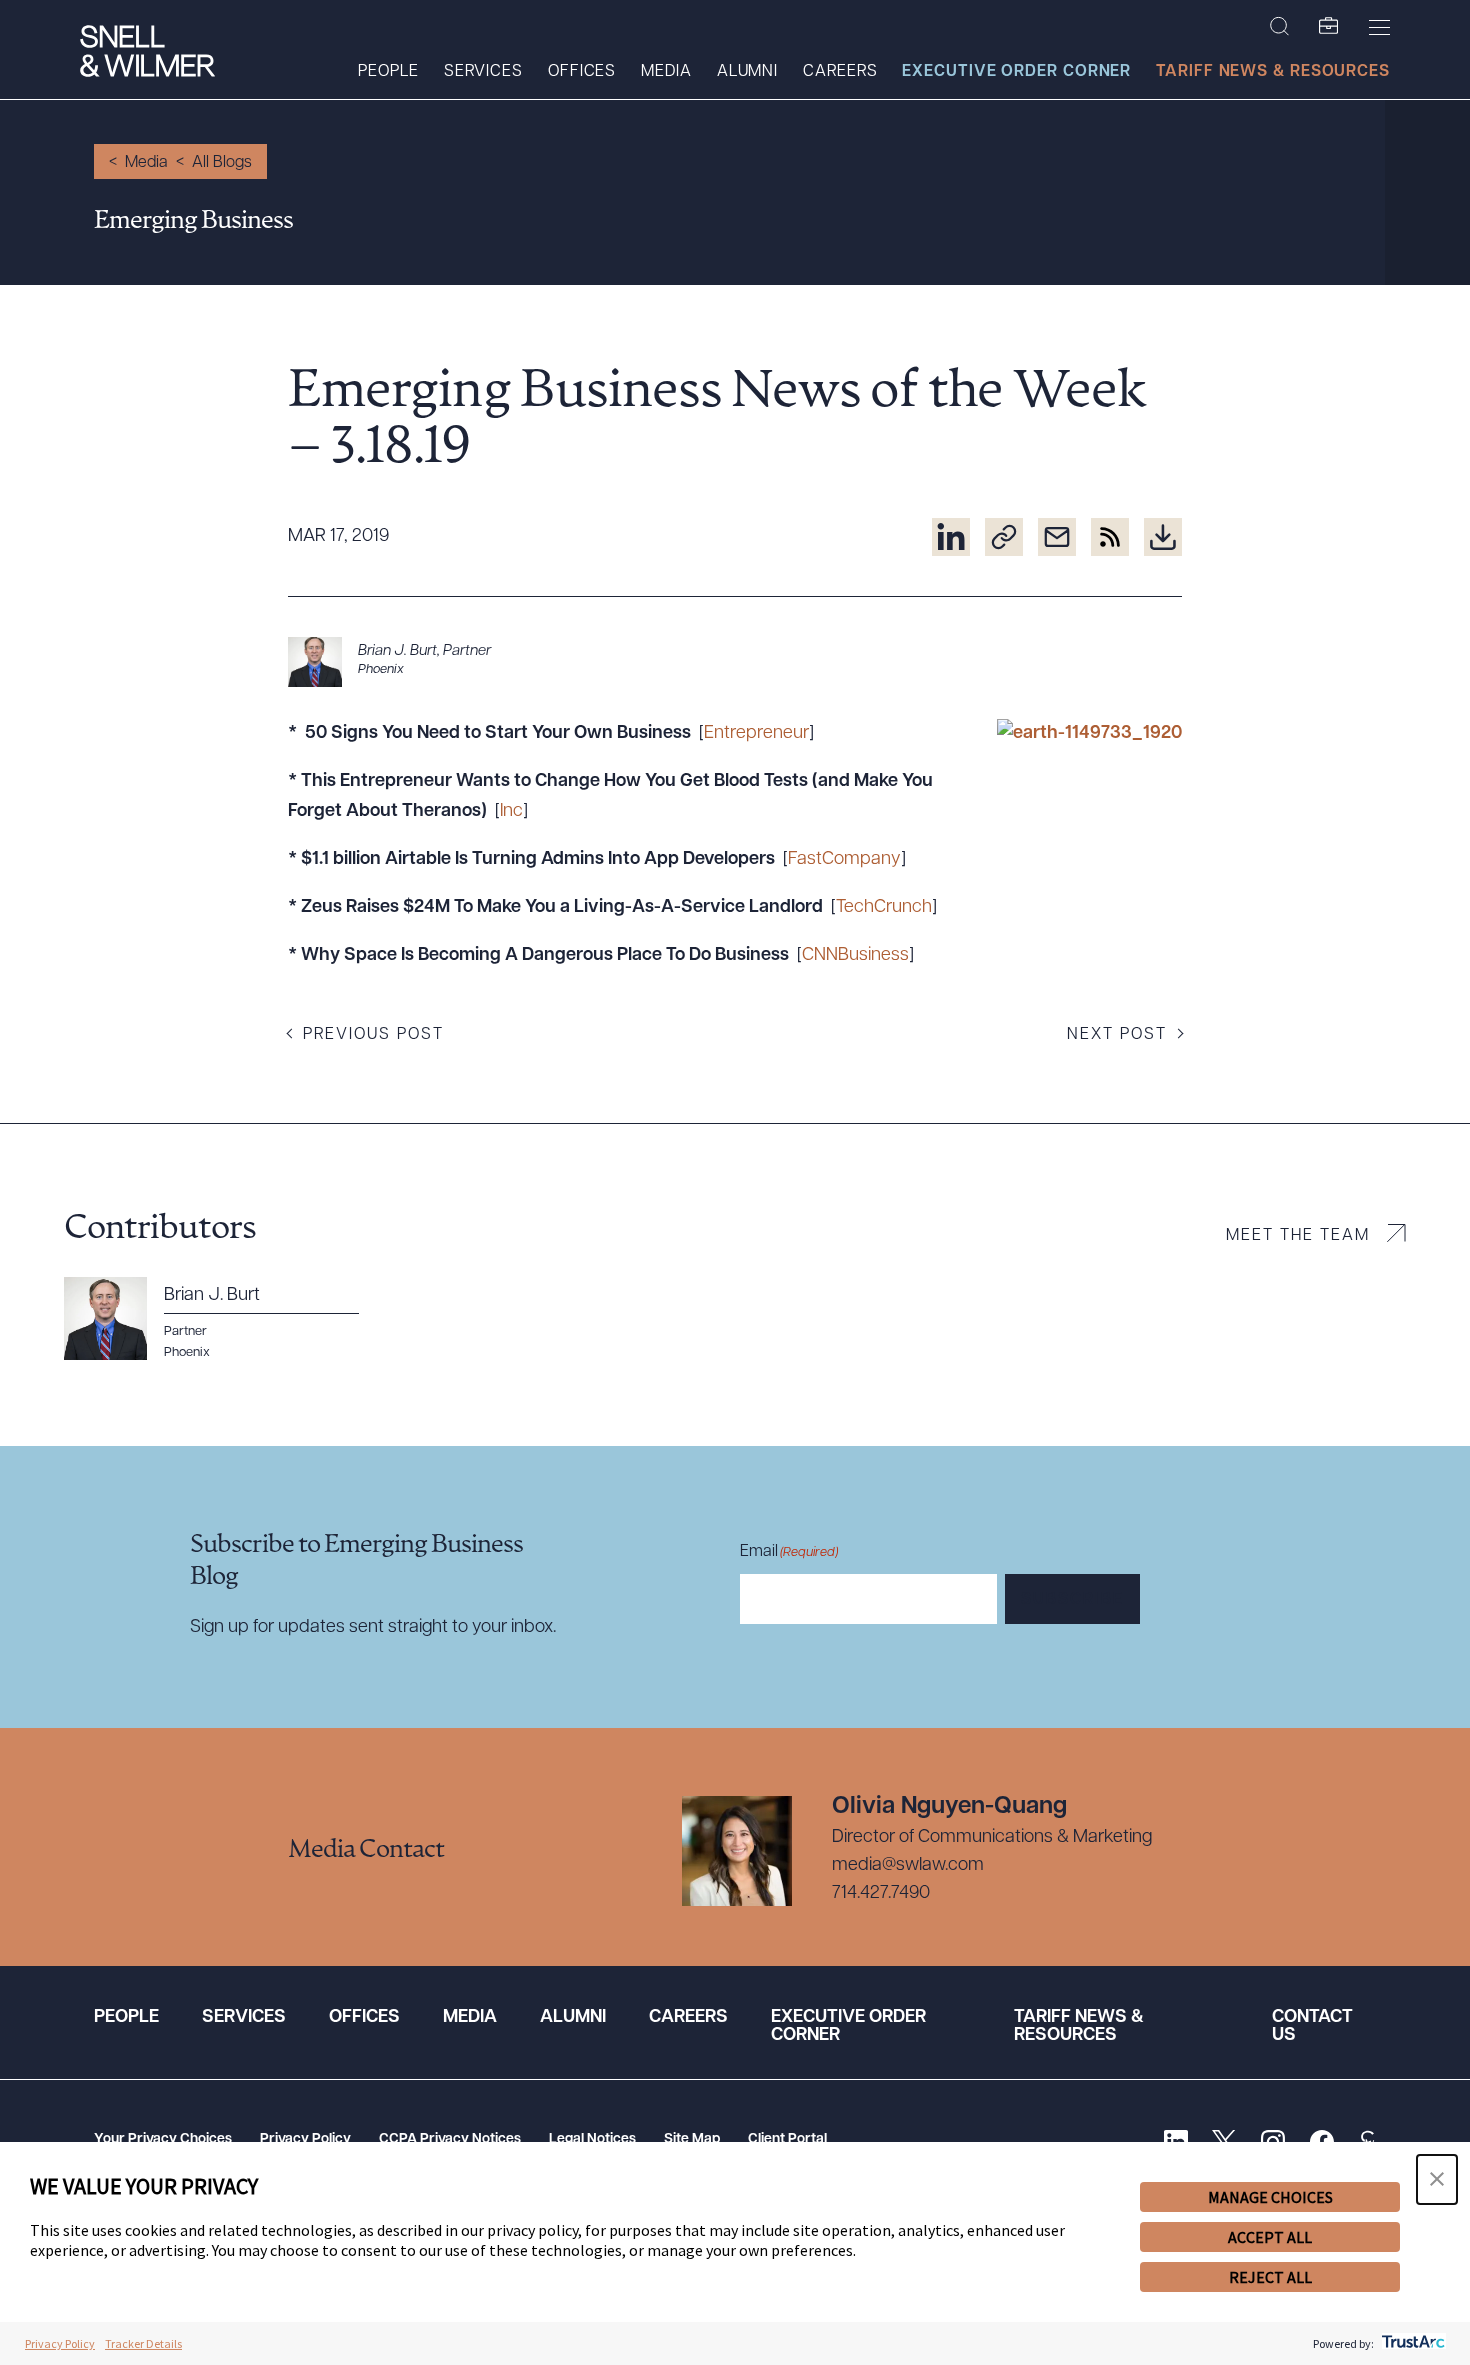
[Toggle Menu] (1379, 27)
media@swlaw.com (908, 1866)
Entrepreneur (756, 734)
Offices (582, 72)
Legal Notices (592, 2139)
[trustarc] (1411, 2343)
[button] (1437, 2179)
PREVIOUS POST (373, 1035)
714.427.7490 (881, 1894)
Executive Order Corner (1016, 72)
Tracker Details (143, 2343)
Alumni (747, 72)
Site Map (692, 2139)
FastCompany (844, 860)
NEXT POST (1117, 1035)
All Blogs (222, 163)
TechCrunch (884, 908)
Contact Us (1312, 2027)
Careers (840, 72)
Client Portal (787, 2139)
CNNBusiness (855, 956)
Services (483, 72)
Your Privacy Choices (163, 2139)
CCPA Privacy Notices (450, 2139)
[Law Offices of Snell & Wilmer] (147, 53)
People (388, 72)
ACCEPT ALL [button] (1270, 2237)
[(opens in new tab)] (951, 537)
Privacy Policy (305, 2139)
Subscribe (1072, 1600)
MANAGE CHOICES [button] (1270, 2197)
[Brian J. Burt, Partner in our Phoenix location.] (735, 662)
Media (666, 72)
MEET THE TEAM (1298, 1236)
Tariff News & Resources (1273, 72)
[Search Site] (1279, 27)
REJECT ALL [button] (1270, 2277)
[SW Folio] (1329, 27)
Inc (511, 812)
